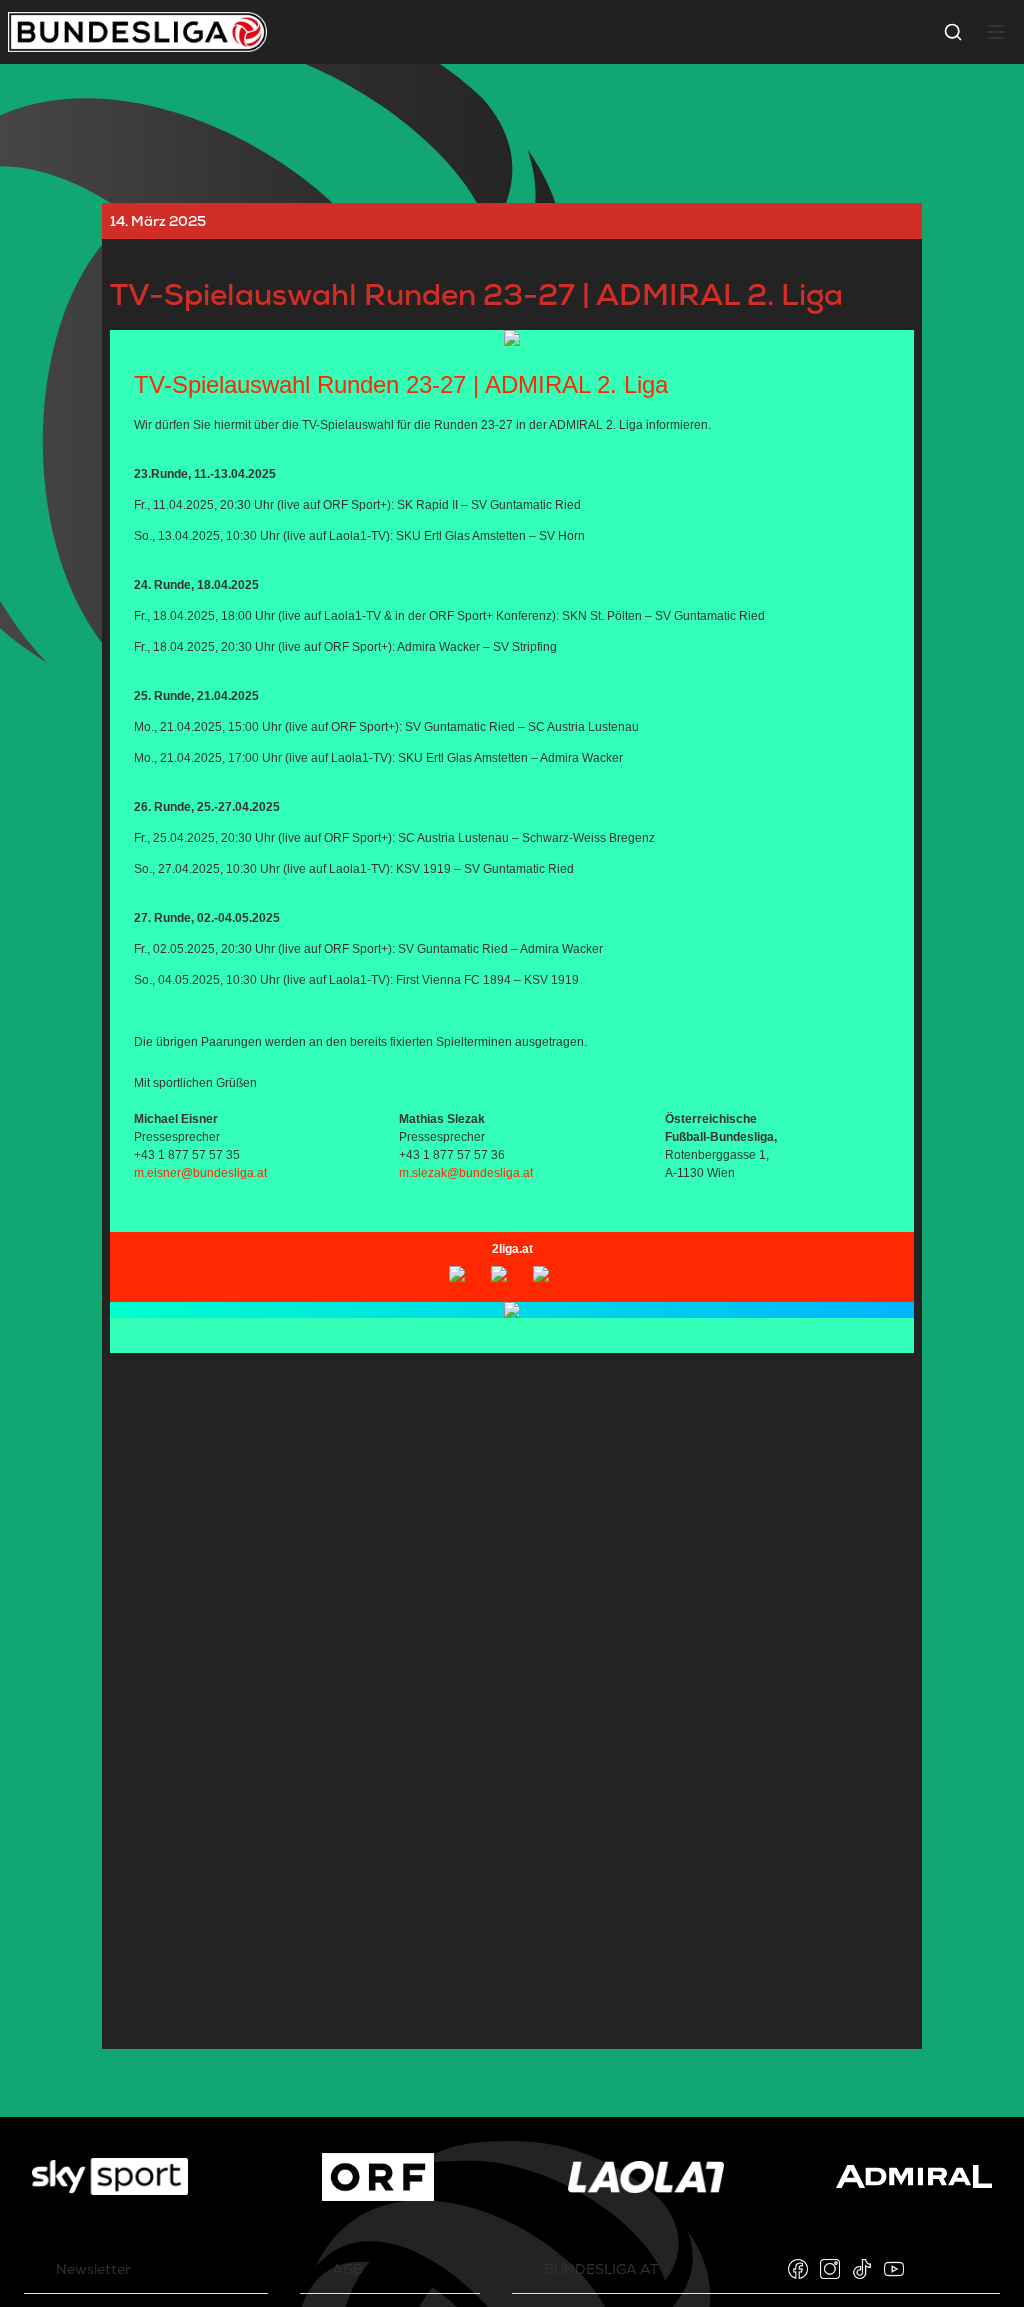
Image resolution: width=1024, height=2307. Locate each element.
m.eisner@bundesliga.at (200, 1173)
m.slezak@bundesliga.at (466, 1173)
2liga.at (512, 1249)
